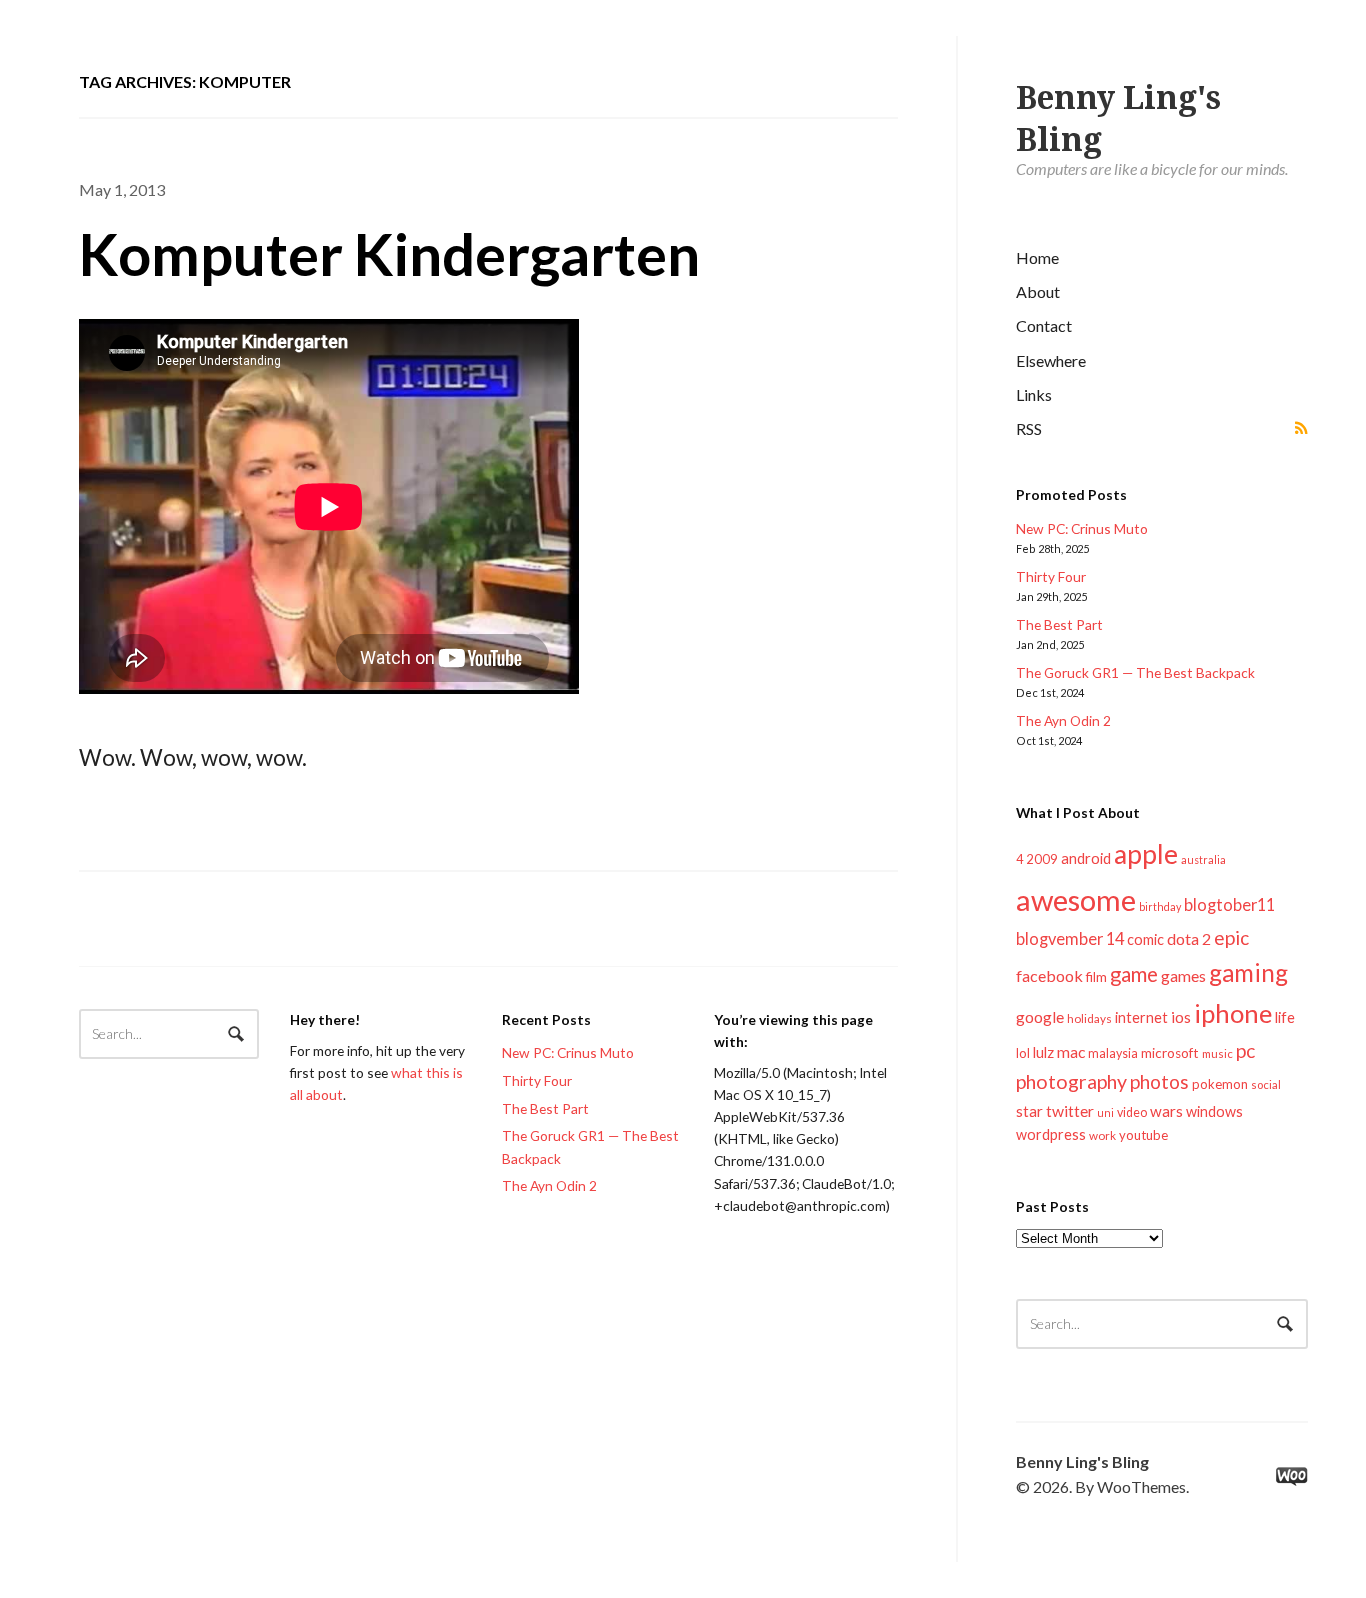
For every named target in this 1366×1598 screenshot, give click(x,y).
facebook (1049, 975)
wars (1166, 1111)
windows (1214, 1111)
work (1102, 1135)
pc (1245, 1050)
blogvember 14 (1070, 938)
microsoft (1170, 1053)
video (1132, 1112)
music (1217, 1053)
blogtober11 (1229, 904)
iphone (1233, 1013)
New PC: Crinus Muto (1082, 528)
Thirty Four (1051, 576)
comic (1145, 939)
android (1086, 858)
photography (1071, 1081)
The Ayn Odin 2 (1063, 720)
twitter (1070, 1110)
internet (1141, 1017)
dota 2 (1189, 938)
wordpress (1051, 1134)
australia (1203, 859)
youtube (1143, 1135)
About (1038, 291)
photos (1159, 1081)
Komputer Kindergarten (389, 253)
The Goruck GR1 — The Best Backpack (1135, 672)
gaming (1248, 972)
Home (1037, 257)
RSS (1029, 428)
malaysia (1113, 1053)
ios (1181, 1017)
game (1134, 974)
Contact (1044, 325)
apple (1146, 854)
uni (1105, 1112)
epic (1231, 937)
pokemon (1220, 1084)
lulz (1043, 1052)
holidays (1089, 1018)
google (1040, 1016)
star (1029, 1111)
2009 (1042, 859)
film (1096, 977)
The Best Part (1059, 624)
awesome (1076, 899)
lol (1023, 1053)
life (1285, 1017)
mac (1071, 1051)
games (1183, 975)
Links (1034, 394)
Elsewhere (1051, 360)
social (1266, 1084)
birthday (1160, 906)
